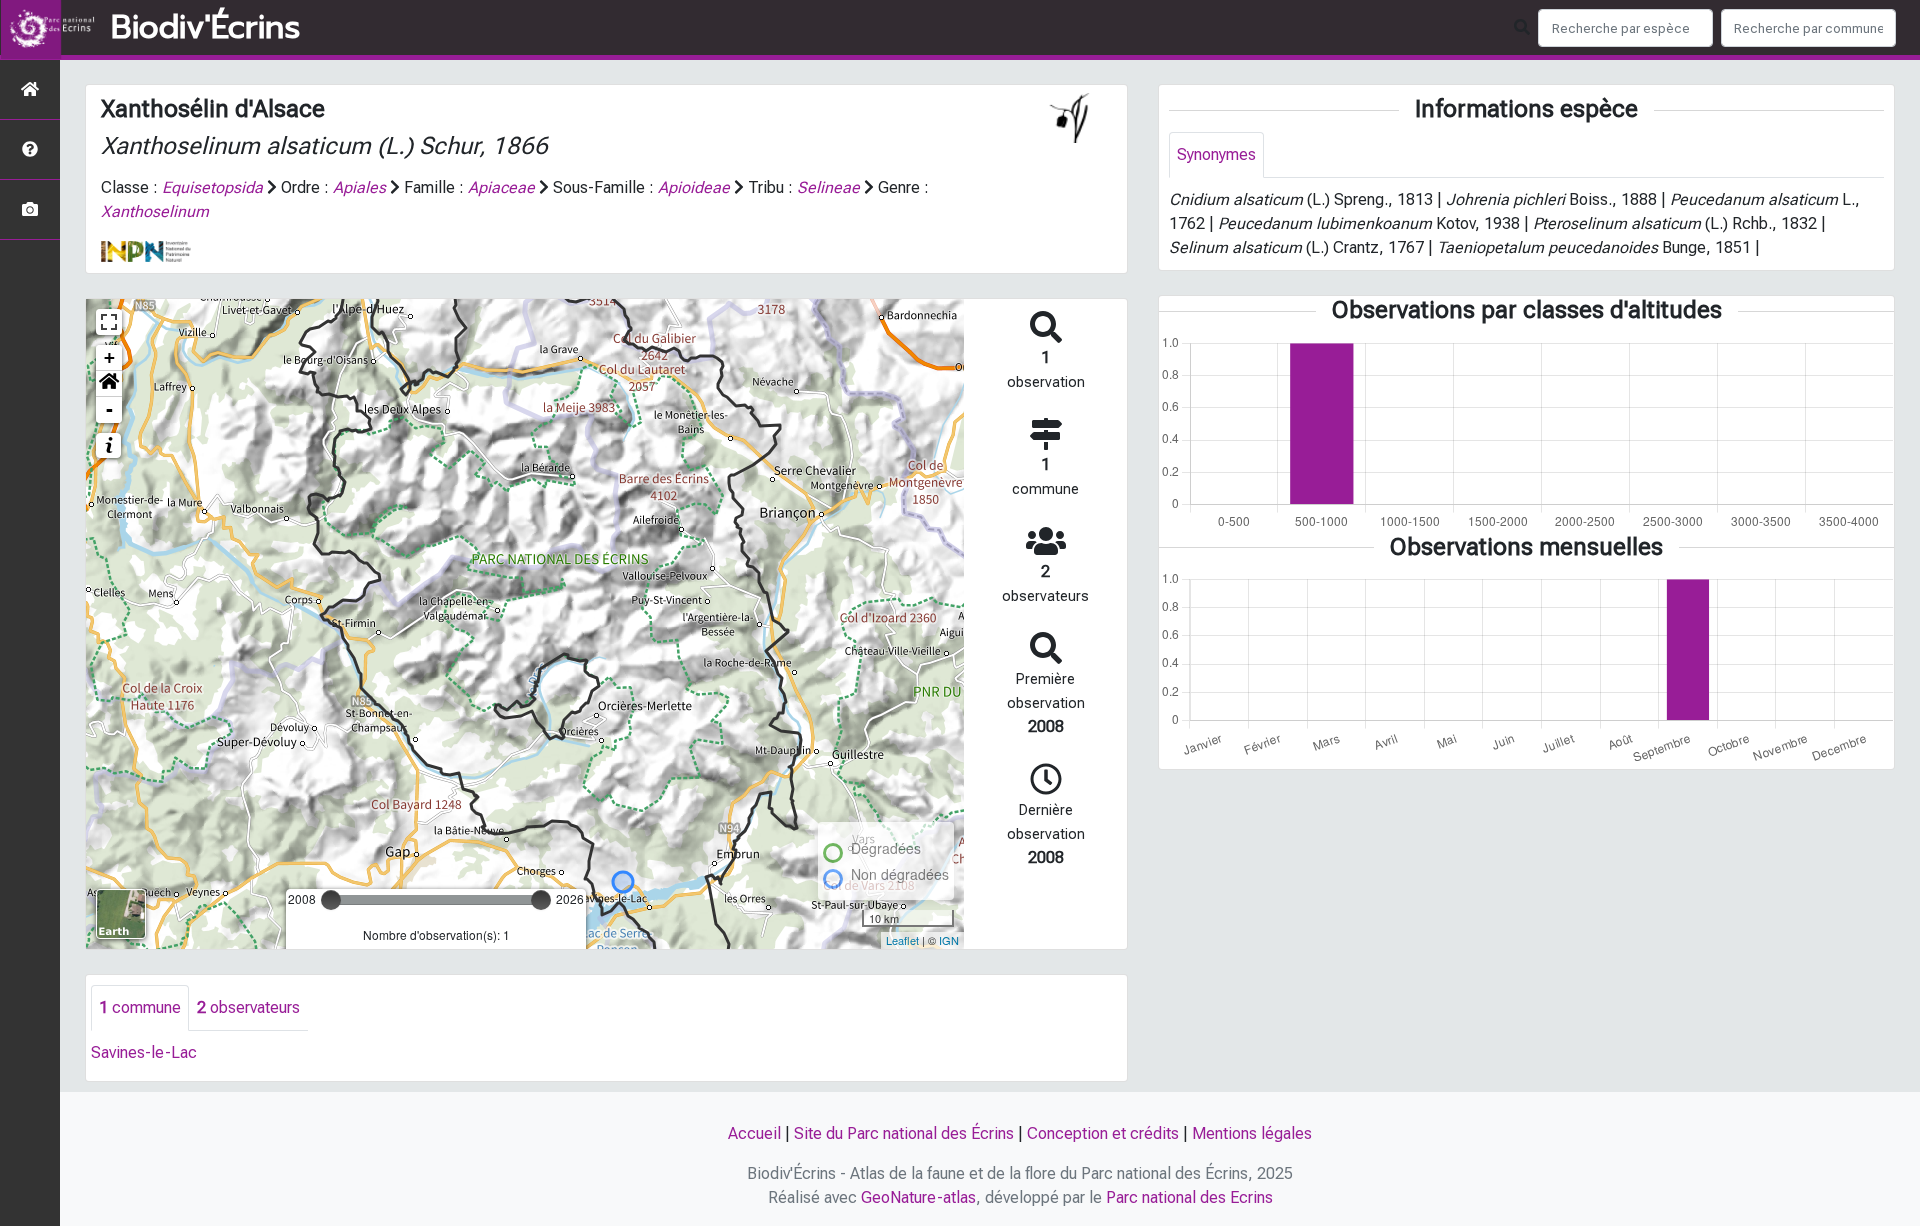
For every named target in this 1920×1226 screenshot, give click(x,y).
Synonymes (1216, 154)
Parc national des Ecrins (1189, 1197)
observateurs (248, 1007)
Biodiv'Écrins (205, 28)
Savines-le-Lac (144, 1052)
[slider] (331, 900)
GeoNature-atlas (918, 1197)
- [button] (109, 409)
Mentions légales (1252, 1133)
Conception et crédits (1103, 1133)
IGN (949, 940)
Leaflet (902, 940)
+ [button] (109, 357)
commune (140, 1007)
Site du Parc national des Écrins (904, 1133)
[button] (109, 384)
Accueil (754, 1133)
